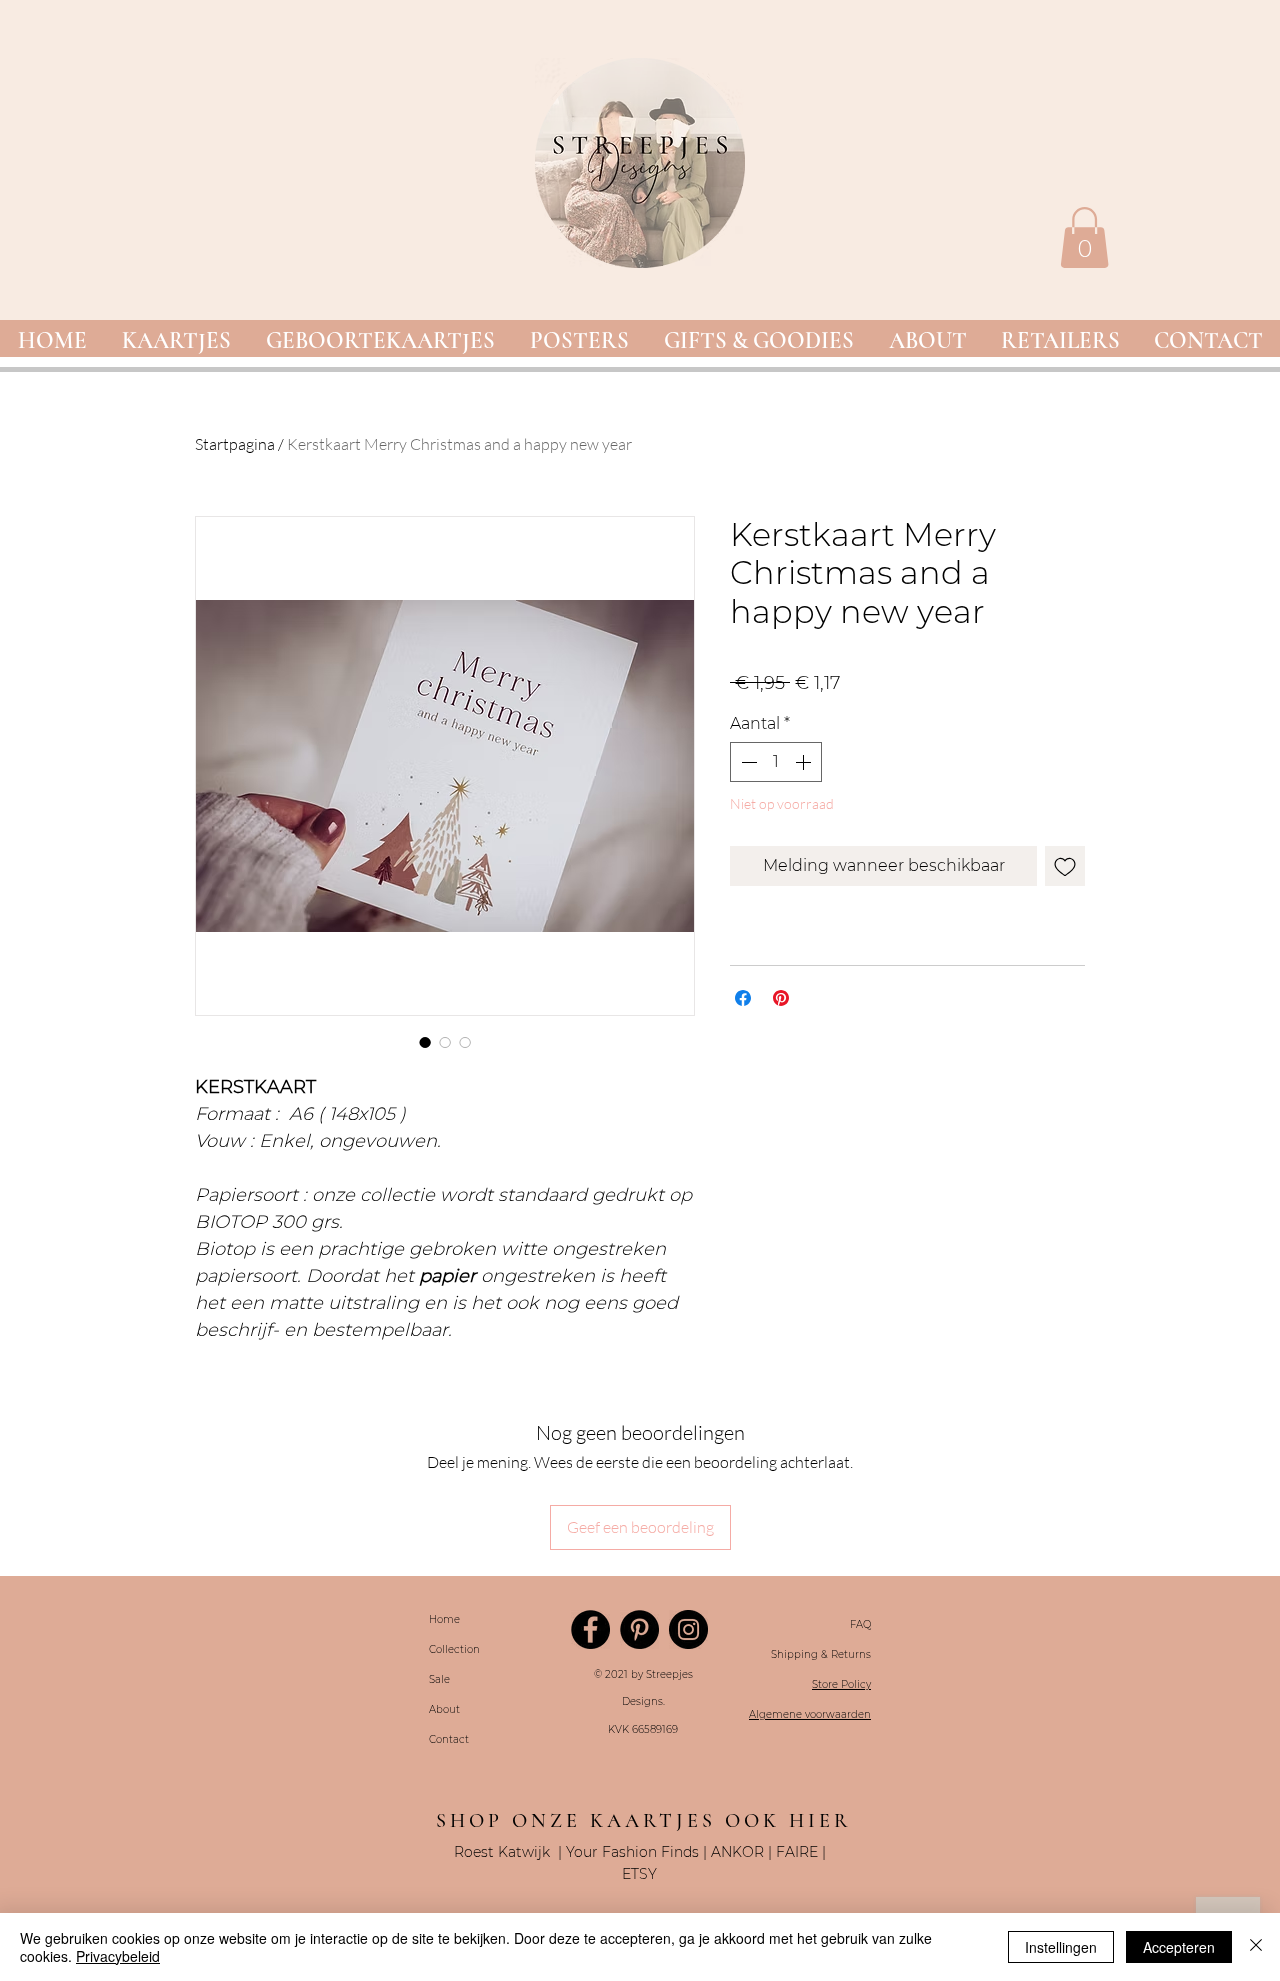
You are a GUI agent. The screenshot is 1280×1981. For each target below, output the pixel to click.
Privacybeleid (118, 1956)
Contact (449, 1739)
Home (444, 1619)
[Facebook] (590, 1629)
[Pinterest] (639, 1629)
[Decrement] (747, 762)
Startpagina (235, 444)
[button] (176, 341)
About (444, 1709)
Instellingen (1061, 1947)
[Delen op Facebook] (743, 998)
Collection (454, 1649)
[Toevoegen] (1065, 866)
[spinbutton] (776, 762)
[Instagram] (688, 1629)
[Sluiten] (1256, 1947)
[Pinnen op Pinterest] (781, 998)
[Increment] (805, 762)
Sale (439, 1679)
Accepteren (1179, 1947)
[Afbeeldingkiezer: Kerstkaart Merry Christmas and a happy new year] (425, 1042)
